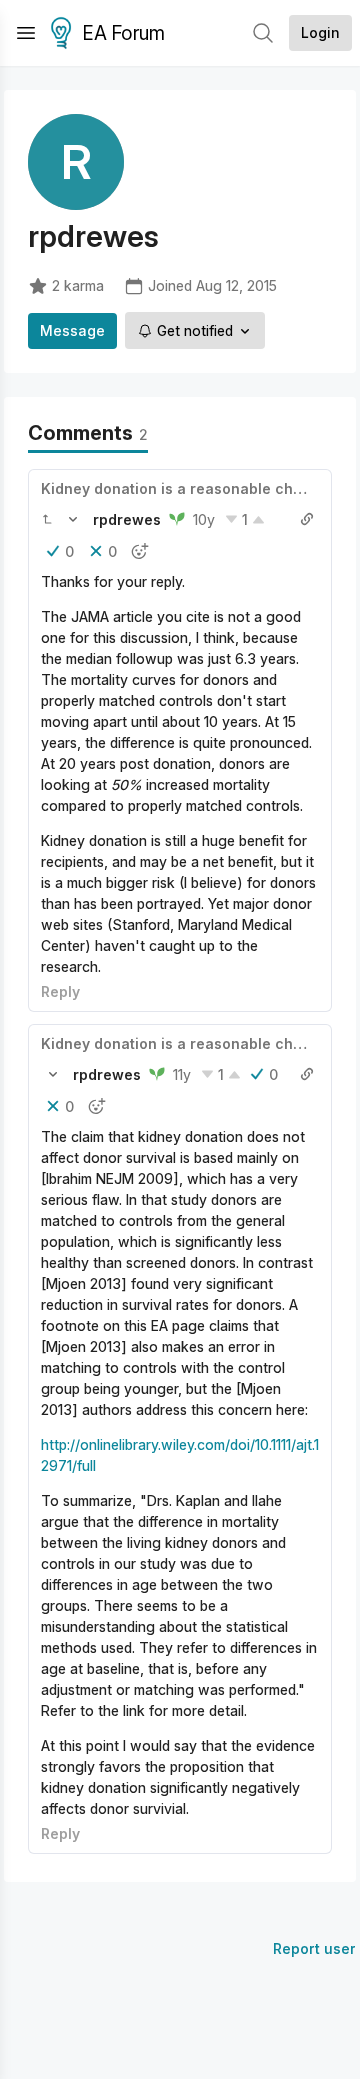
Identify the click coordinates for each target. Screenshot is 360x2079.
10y (204, 519)
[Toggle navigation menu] (26, 33)
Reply (60, 991)
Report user (314, 1948)
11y (182, 1074)
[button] (47, 519)
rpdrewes (127, 519)
